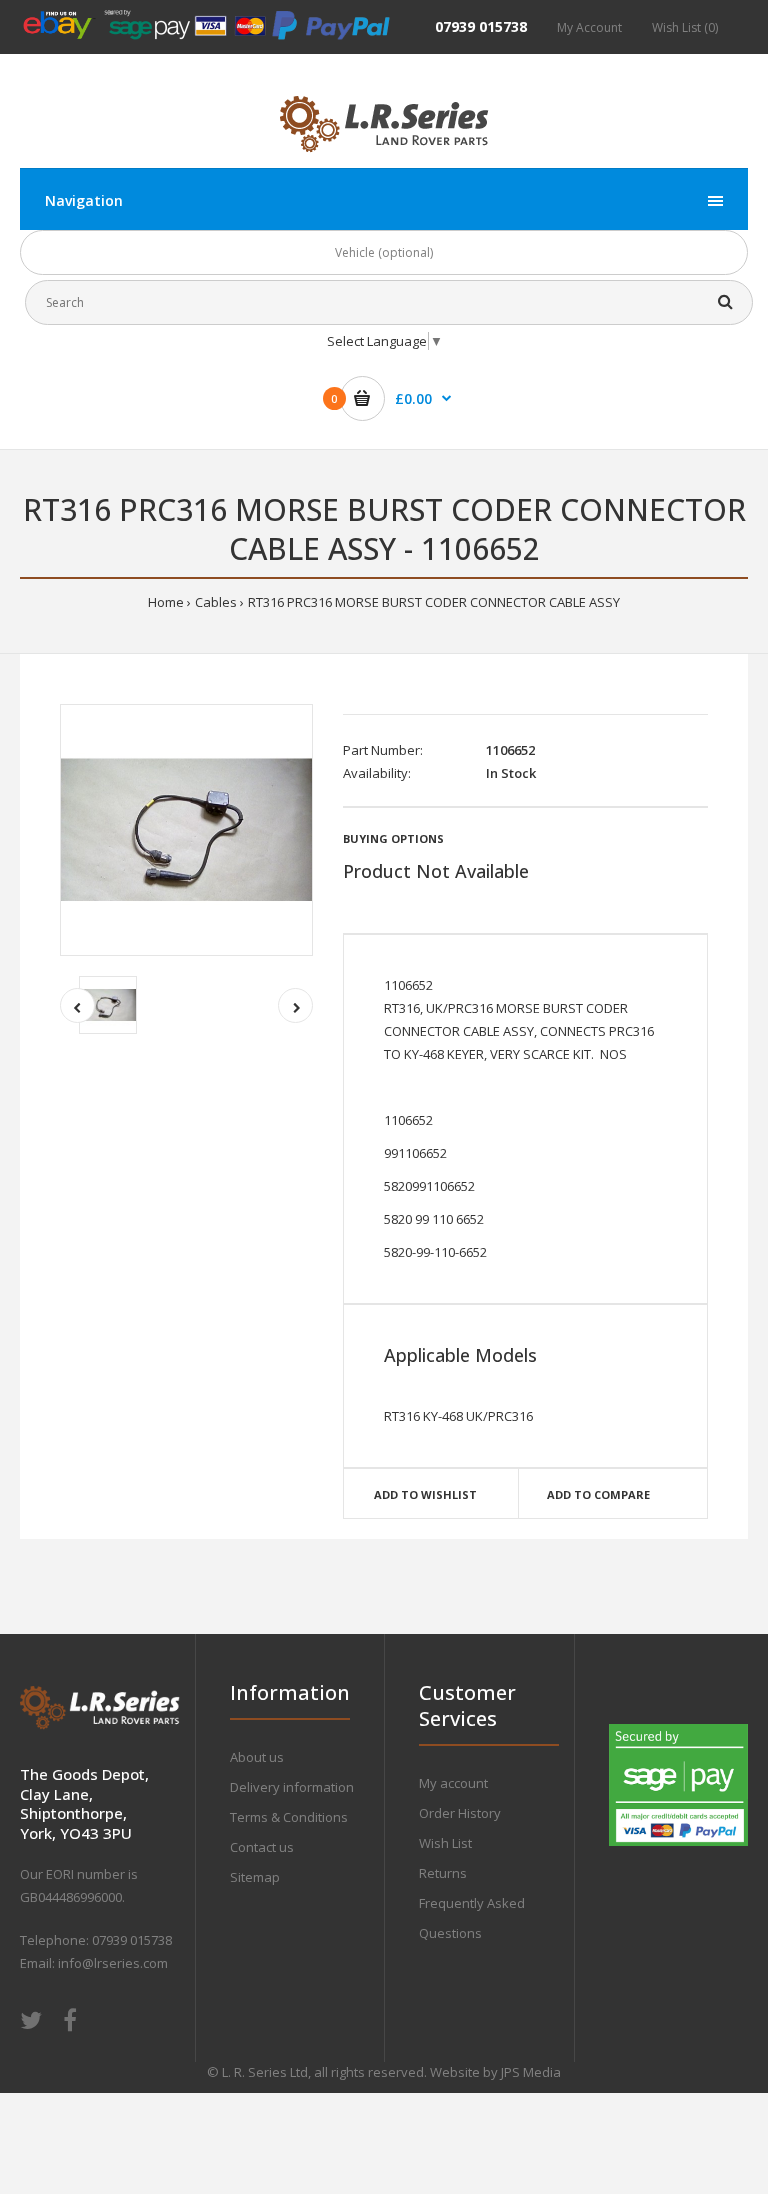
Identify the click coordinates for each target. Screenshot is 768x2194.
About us (257, 1757)
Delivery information (292, 1787)
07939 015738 (481, 26)
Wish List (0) (685, 27)
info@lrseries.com (113, 1963)
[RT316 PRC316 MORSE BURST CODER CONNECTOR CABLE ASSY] (186, 830)
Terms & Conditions (289, 1817)
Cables (216, 602)
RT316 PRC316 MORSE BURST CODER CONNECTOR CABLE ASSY (434, 602)
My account (453, 1783)
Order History (460, 1813)
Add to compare (598, 1494)
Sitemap (255, 1877)
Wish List (445, 1843)
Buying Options (393, 838)
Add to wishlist (425, 1494)
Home (166, 602)
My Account (589, 27)
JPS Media (531, 2072)
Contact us (262, 1847)
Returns (443, 1873)
